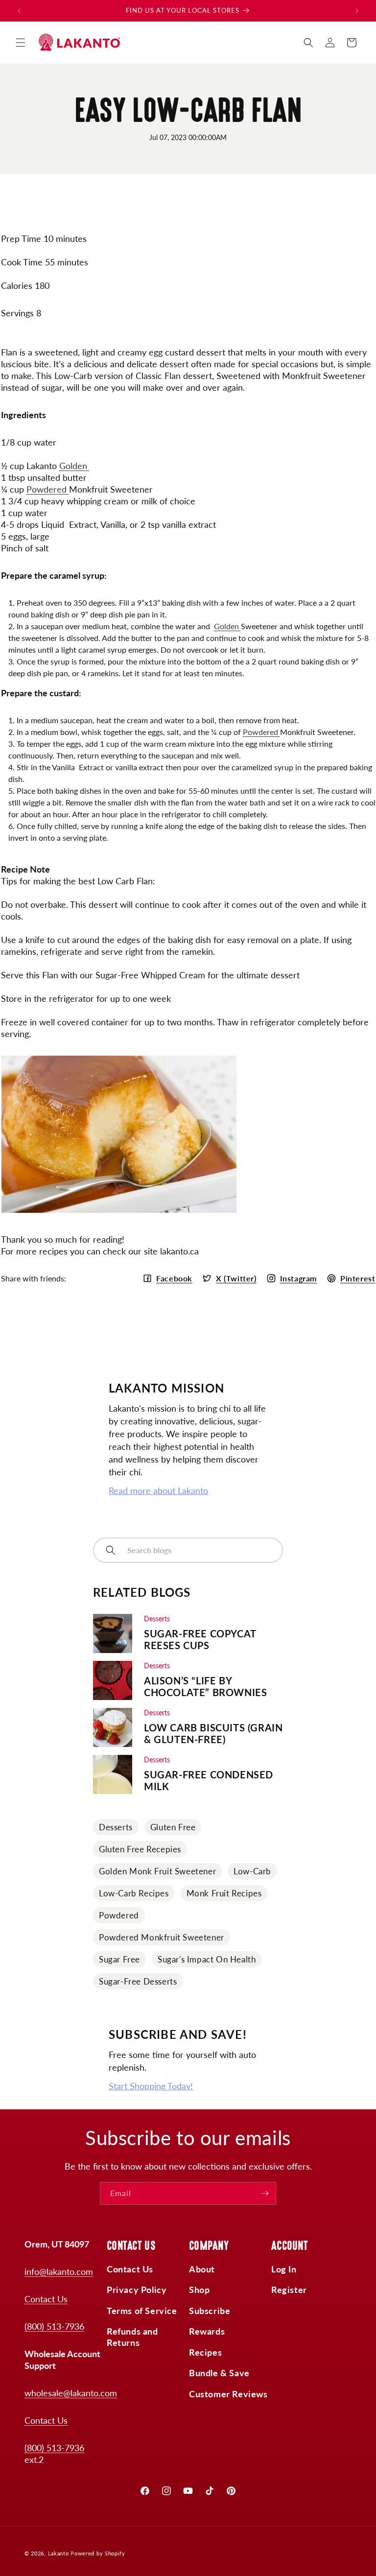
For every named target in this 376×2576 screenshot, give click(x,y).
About (202, 2269)
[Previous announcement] (19, 11)
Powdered (48, 489)
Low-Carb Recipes (134, 1893)
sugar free (119, 1959)
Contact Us (46, 2299)
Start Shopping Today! (151, 2086)
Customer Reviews (228, 2394)
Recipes (205, 2352)
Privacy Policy (137, 2290)
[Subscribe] (265, 2193)
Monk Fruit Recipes (224, 1893)
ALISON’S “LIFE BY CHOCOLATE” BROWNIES (205, 1686)
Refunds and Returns (132, 2337)
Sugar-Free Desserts (138, 1981)
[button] (21, 43)
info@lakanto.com (59, 2271)
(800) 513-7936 (54, 2326)
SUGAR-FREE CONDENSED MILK (209, 1780)
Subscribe (210, 2311)
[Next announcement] (357, 11)
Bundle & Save (219, 2373)
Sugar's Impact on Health (207, 1959)
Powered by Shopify (98, 2553)
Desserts (116, 1827)
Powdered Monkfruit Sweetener (162, 1937)
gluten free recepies (140, 1849)
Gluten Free (173, 1827)
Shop (199, 2290)
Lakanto (59, 2553)
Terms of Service (142, 2311)
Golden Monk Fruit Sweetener (157, 1871)
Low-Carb (252, 1871)
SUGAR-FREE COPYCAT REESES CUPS (200, 1639)
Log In (284, 2269)
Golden (74, 466)
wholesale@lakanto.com (71, 2393)
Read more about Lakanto (158, 1490)
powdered (119, 1915)
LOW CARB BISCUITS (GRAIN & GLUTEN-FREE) (213, 1733)
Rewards (207, 2331)
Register (289, 2290)
